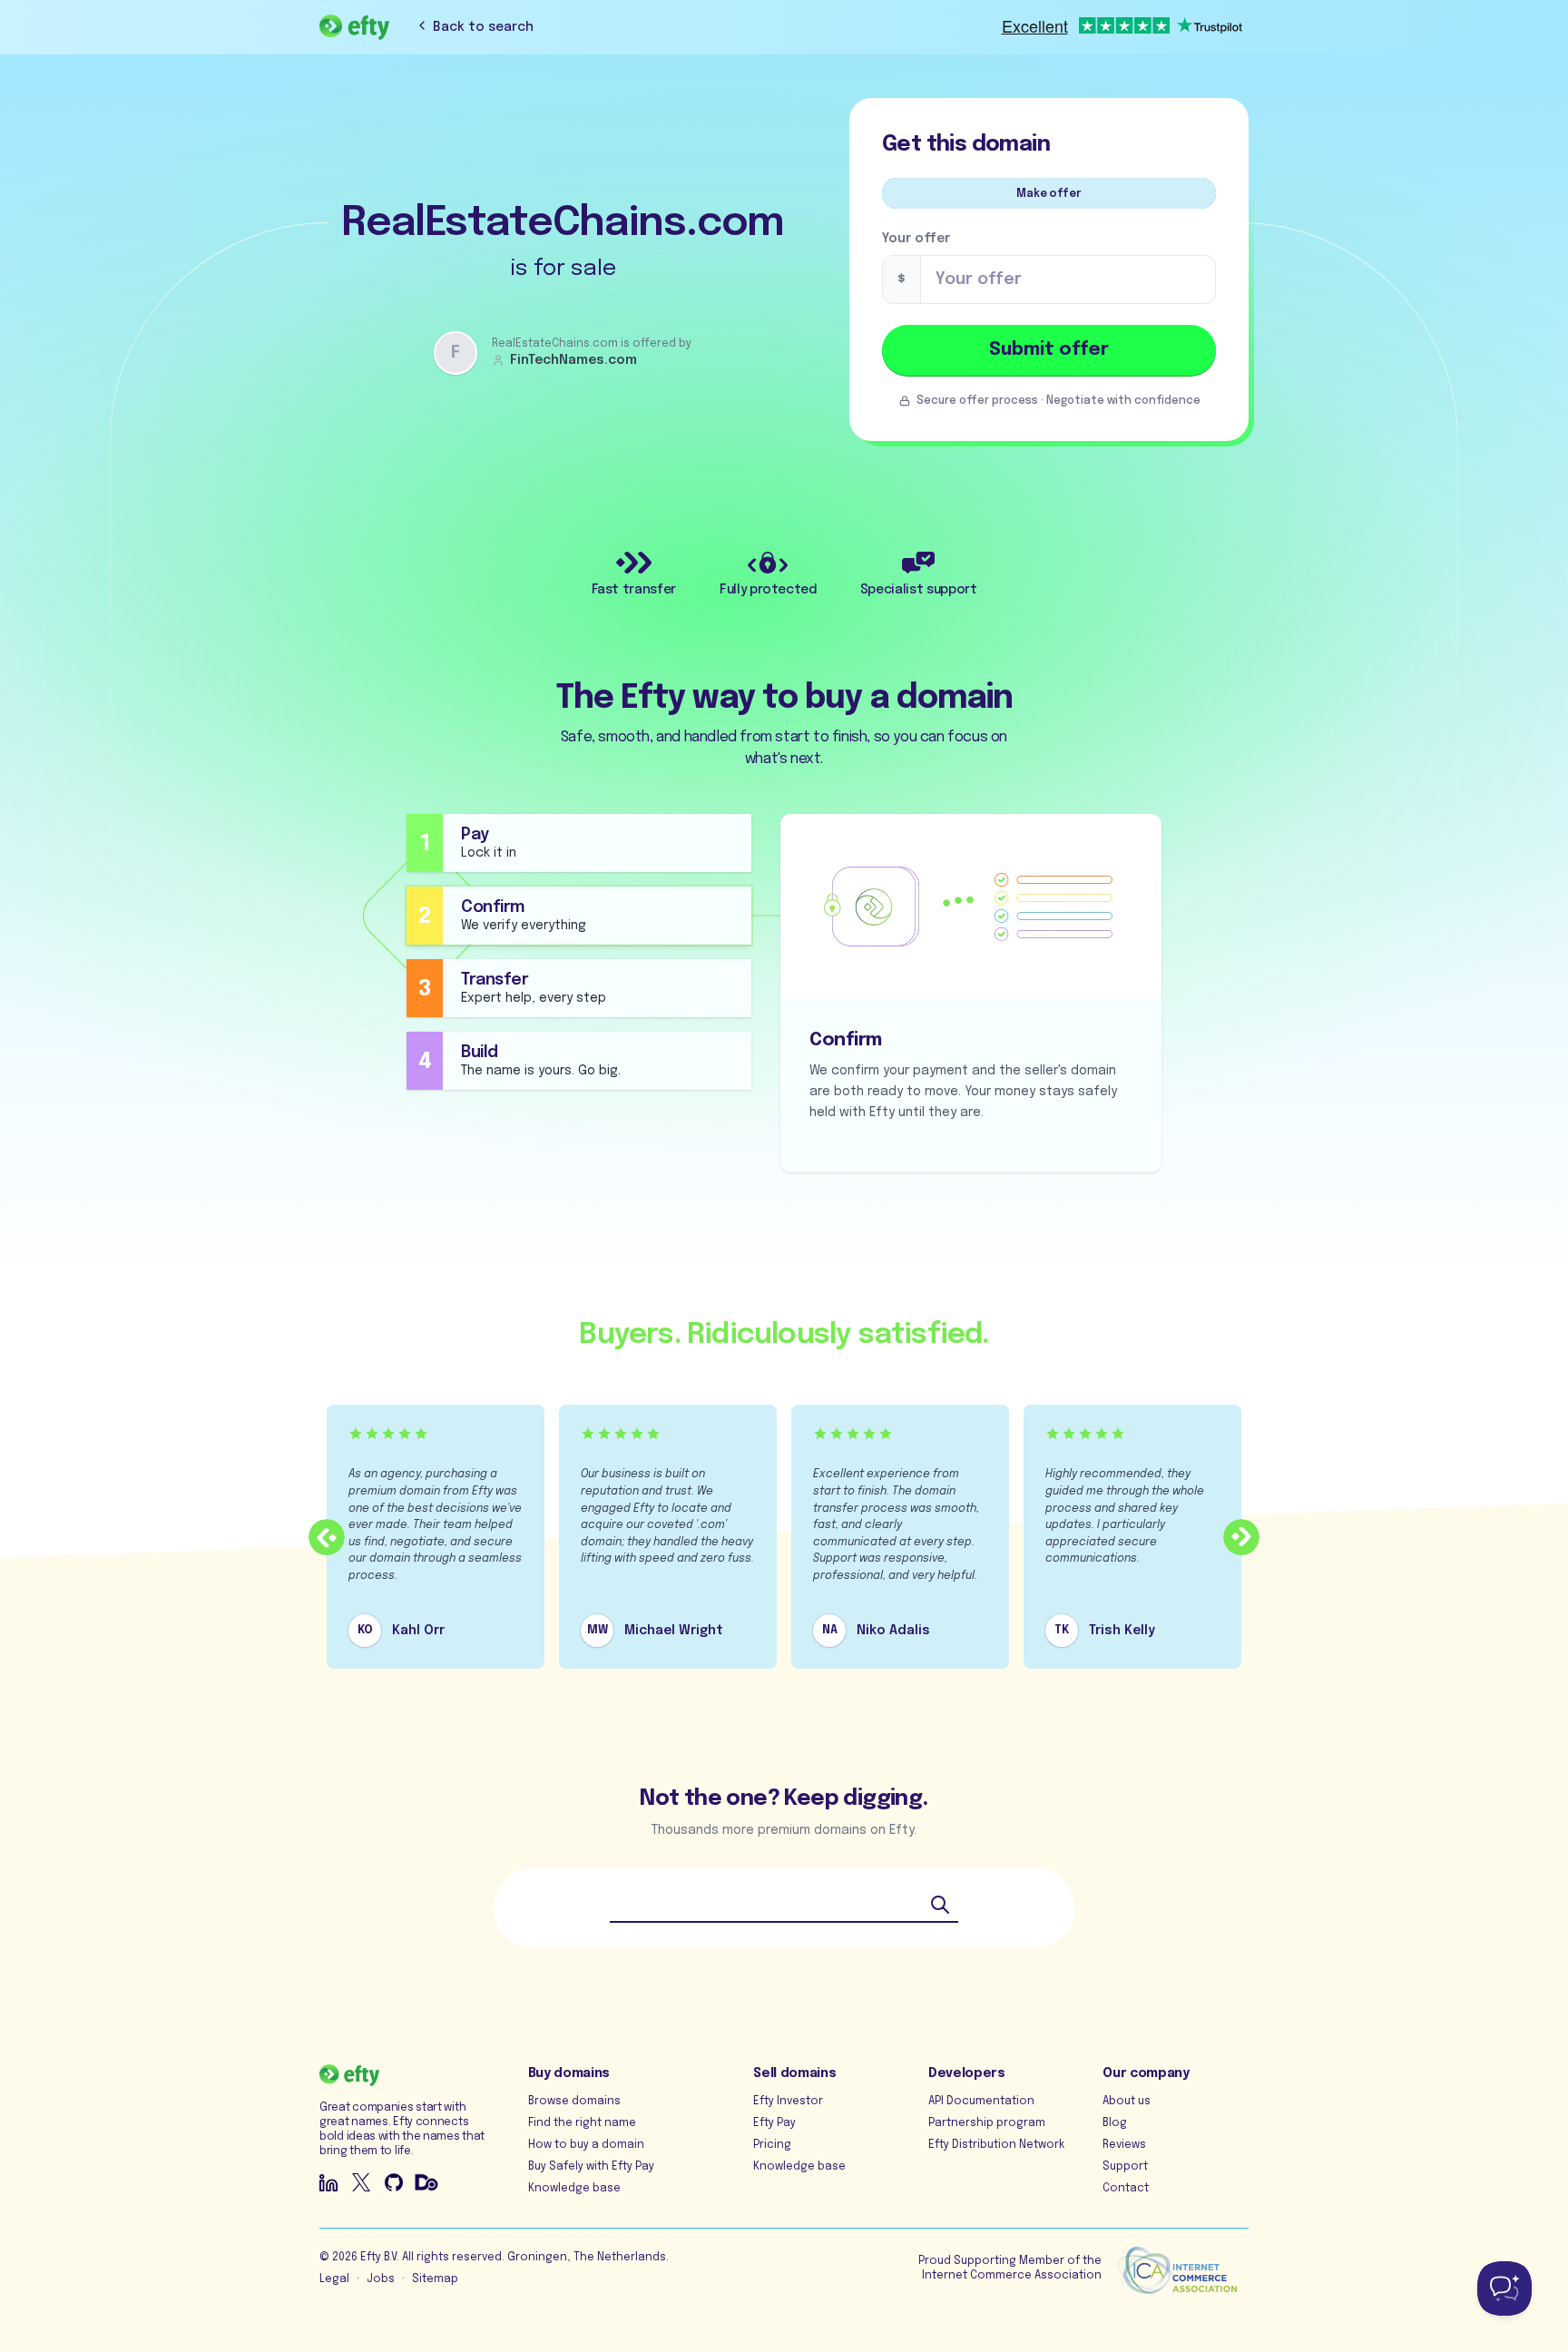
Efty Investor (788, 2102)
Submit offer (1049, 350)
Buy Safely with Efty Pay (591, 2167)
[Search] (940, 1905)
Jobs (381, 2279)
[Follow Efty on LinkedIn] (328, 2182)
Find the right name (582, 2123)
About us (1127, 2102)
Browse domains (574, 2102)
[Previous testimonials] (327, 1537)
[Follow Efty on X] (361, 2182)
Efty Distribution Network (996, 2145)
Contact (1126, 2189)
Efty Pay (774, 2123)
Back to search (483, 27)
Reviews (1124, 2145)
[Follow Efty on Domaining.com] (426, 2182)
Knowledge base (574, 2189)
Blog (1115, 2123)
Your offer (916, 239)
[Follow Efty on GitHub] (394, 2182)
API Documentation (981, 2102)
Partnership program (987, 2123)
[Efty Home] (354, 27)
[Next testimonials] (1241, 1537)
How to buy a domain (586, 2145)
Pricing (772, 2145)
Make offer (1049, 194)
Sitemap (435, 2279)
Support (1125, 2167)
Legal (334, 2279)
